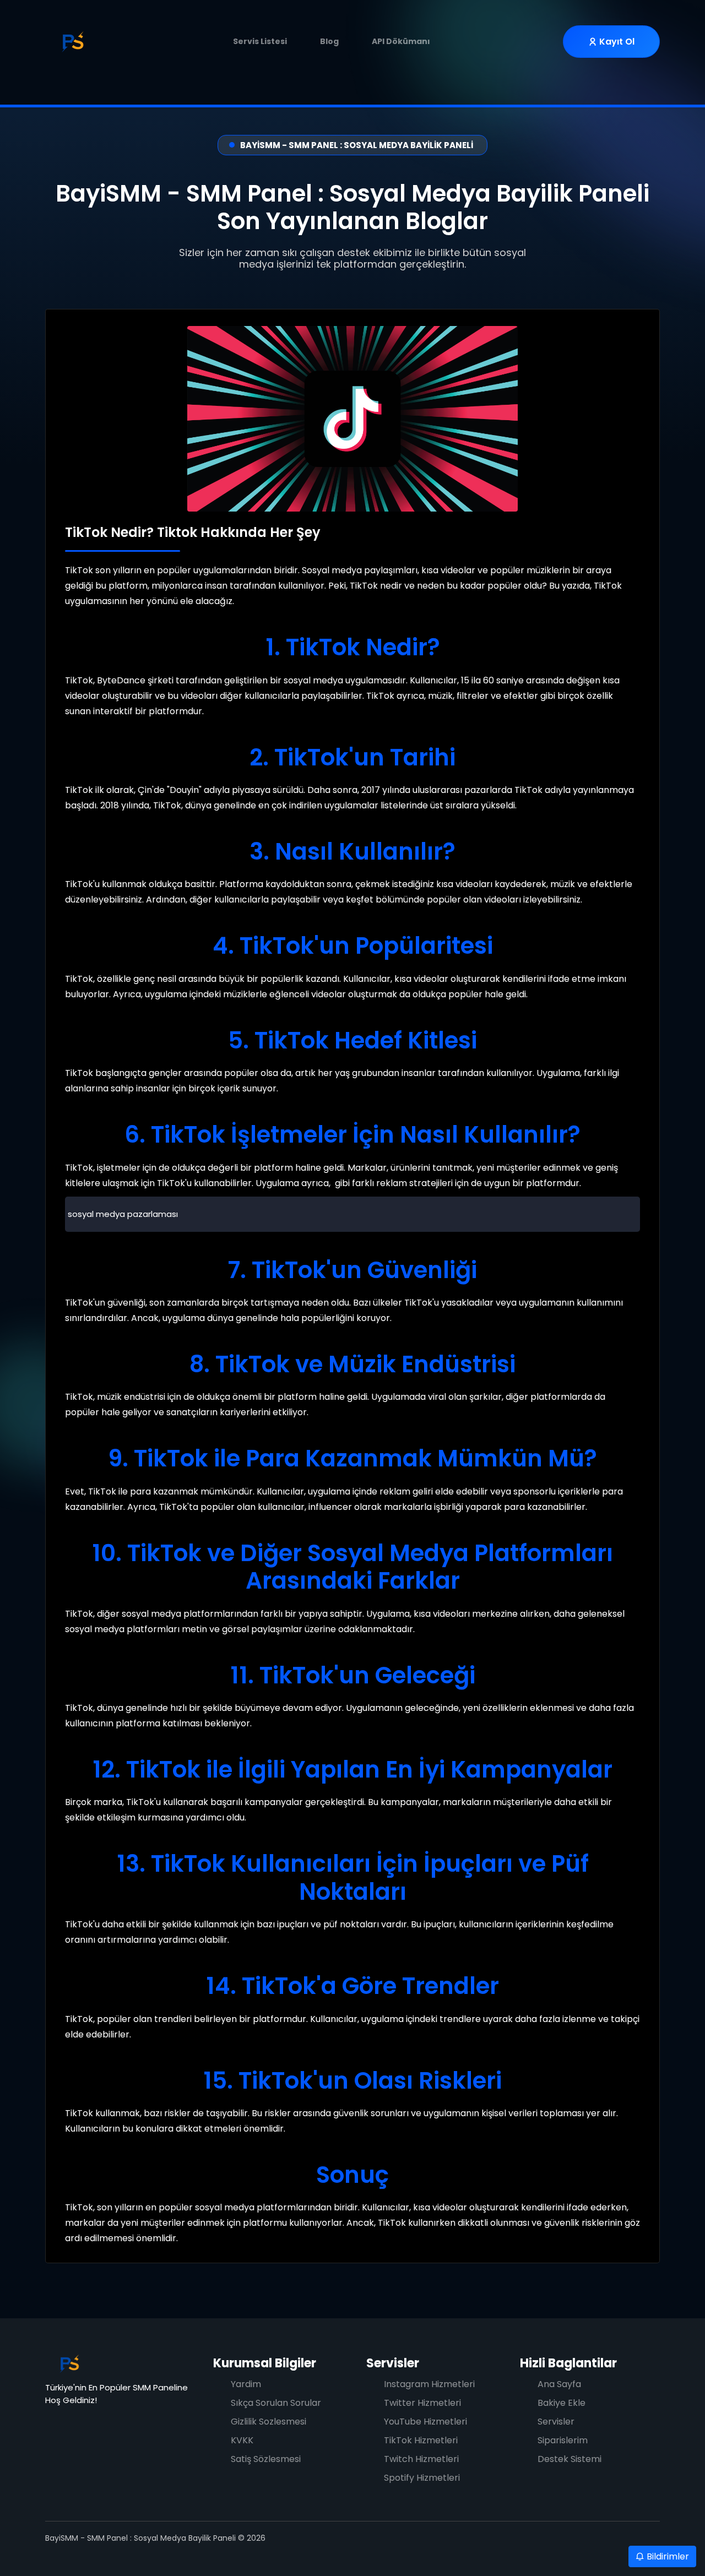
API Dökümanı (401, 41)
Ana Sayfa (559, 2384)
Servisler (393, 2363)
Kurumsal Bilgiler (265, 2363)
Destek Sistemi (570, 2459)
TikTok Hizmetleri (421, 2440)
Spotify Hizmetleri (422, 2478)
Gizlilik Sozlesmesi (269, 2422)
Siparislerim (563, 2440)
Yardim (246, 2384)
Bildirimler (667, 2556)
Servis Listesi (260, 41)
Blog (329, 41)
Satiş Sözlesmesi (266, 2459)
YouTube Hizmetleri (425, 2422)
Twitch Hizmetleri (421, 2459)
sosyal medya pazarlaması (123, 1214)
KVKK (242, 2440)
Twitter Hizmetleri (422, 2403)
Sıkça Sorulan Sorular (276, 2403)
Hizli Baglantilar (568, 2363)
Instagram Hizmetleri (429, 2384)
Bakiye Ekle (562, 2403)
